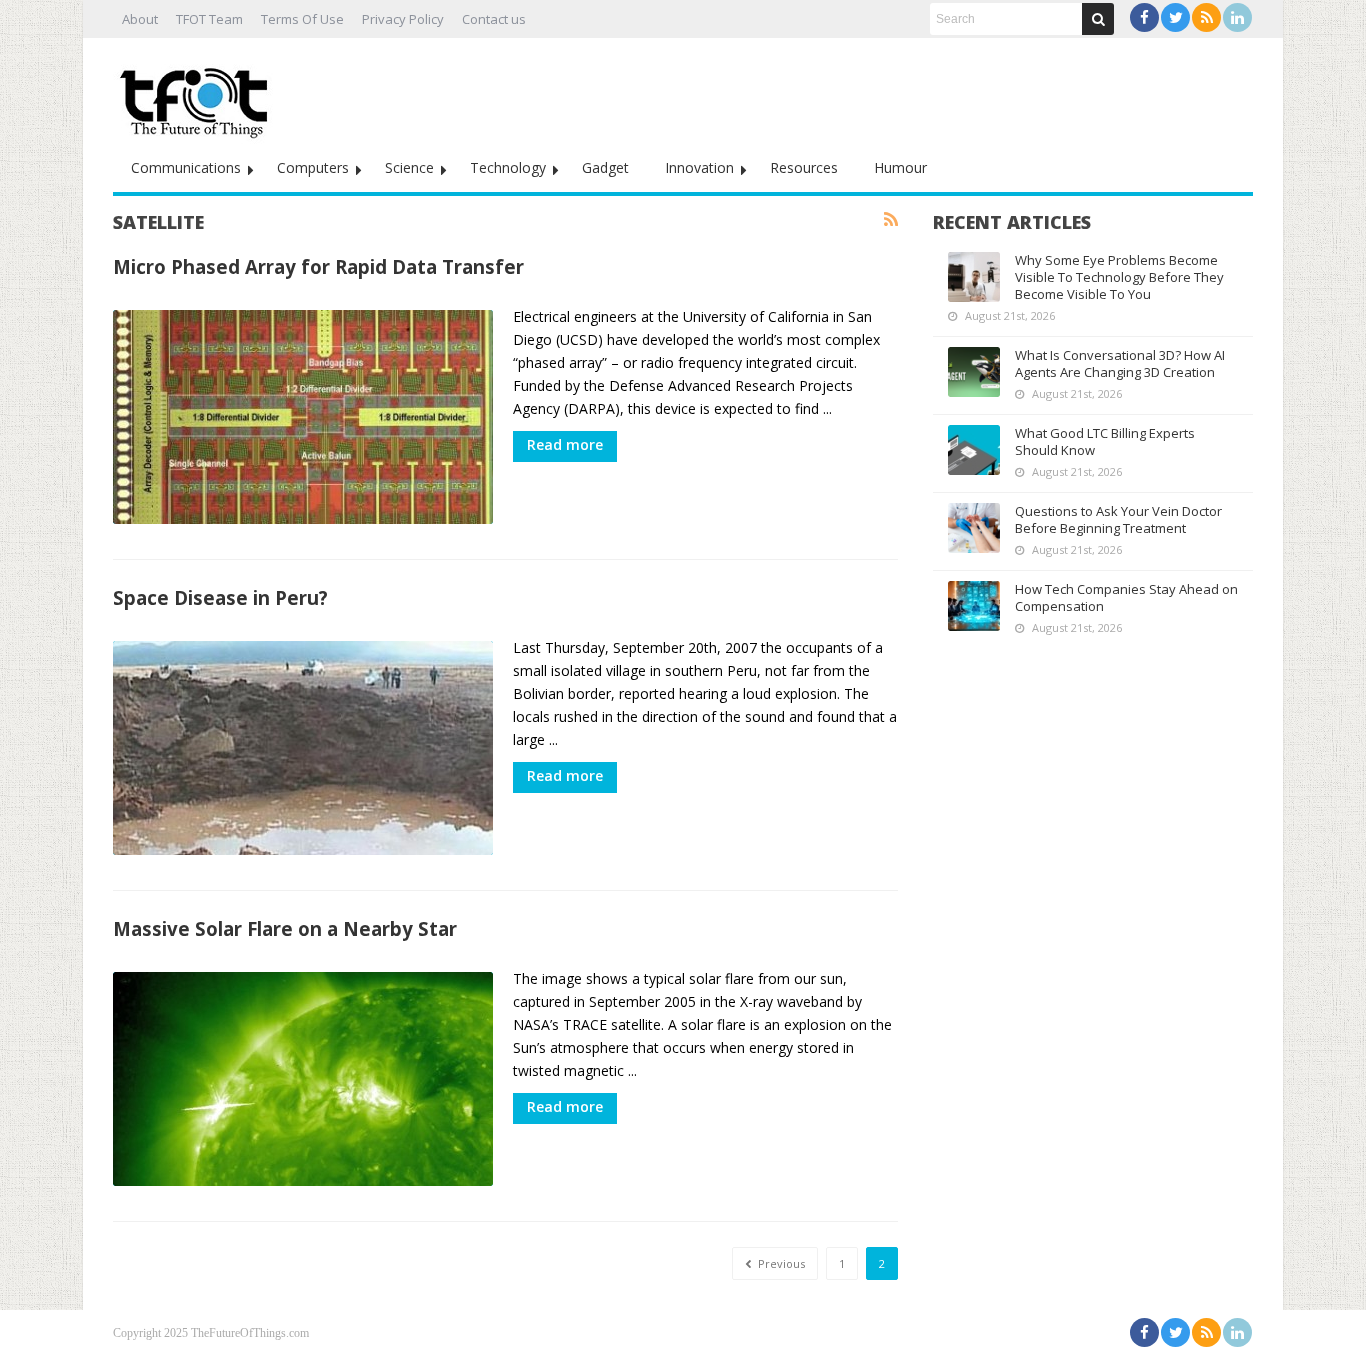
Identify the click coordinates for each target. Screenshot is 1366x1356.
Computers (313, 167)
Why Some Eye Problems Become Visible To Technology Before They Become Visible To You (1119, 277)
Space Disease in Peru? (220, 597)
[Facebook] (1144, 17)
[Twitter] (1175, 17)
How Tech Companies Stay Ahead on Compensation (1126, 597)
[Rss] (1206, 17)
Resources (804, 167)
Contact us (494, 19)
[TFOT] (198, 96)
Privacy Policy (403, 19)
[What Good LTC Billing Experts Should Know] (974, 450)
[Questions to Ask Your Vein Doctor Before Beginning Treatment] (974, 528)
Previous (780, 1263)
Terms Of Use (302, 19)
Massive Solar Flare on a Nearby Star (285, 928)
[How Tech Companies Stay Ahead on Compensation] (974, 606)
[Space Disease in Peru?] (303, 748)
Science (409, 167)
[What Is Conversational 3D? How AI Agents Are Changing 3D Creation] (974, 372)
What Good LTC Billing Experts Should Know (1105, 441)
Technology (508, 167)
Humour (900, 167)
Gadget (605, 167)
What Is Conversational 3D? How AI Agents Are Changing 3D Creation (1120, 363)
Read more (565, 444)
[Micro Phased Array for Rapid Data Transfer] (303, 417)
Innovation (699, 167)
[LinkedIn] (1237, 17)
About (140, 19)
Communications (186, 167)
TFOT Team (209, 19)
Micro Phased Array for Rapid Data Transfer (318, 266)
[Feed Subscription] (891, 220)
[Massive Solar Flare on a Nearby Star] (303, 1079)
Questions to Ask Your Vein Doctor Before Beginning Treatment (1118, 519)
